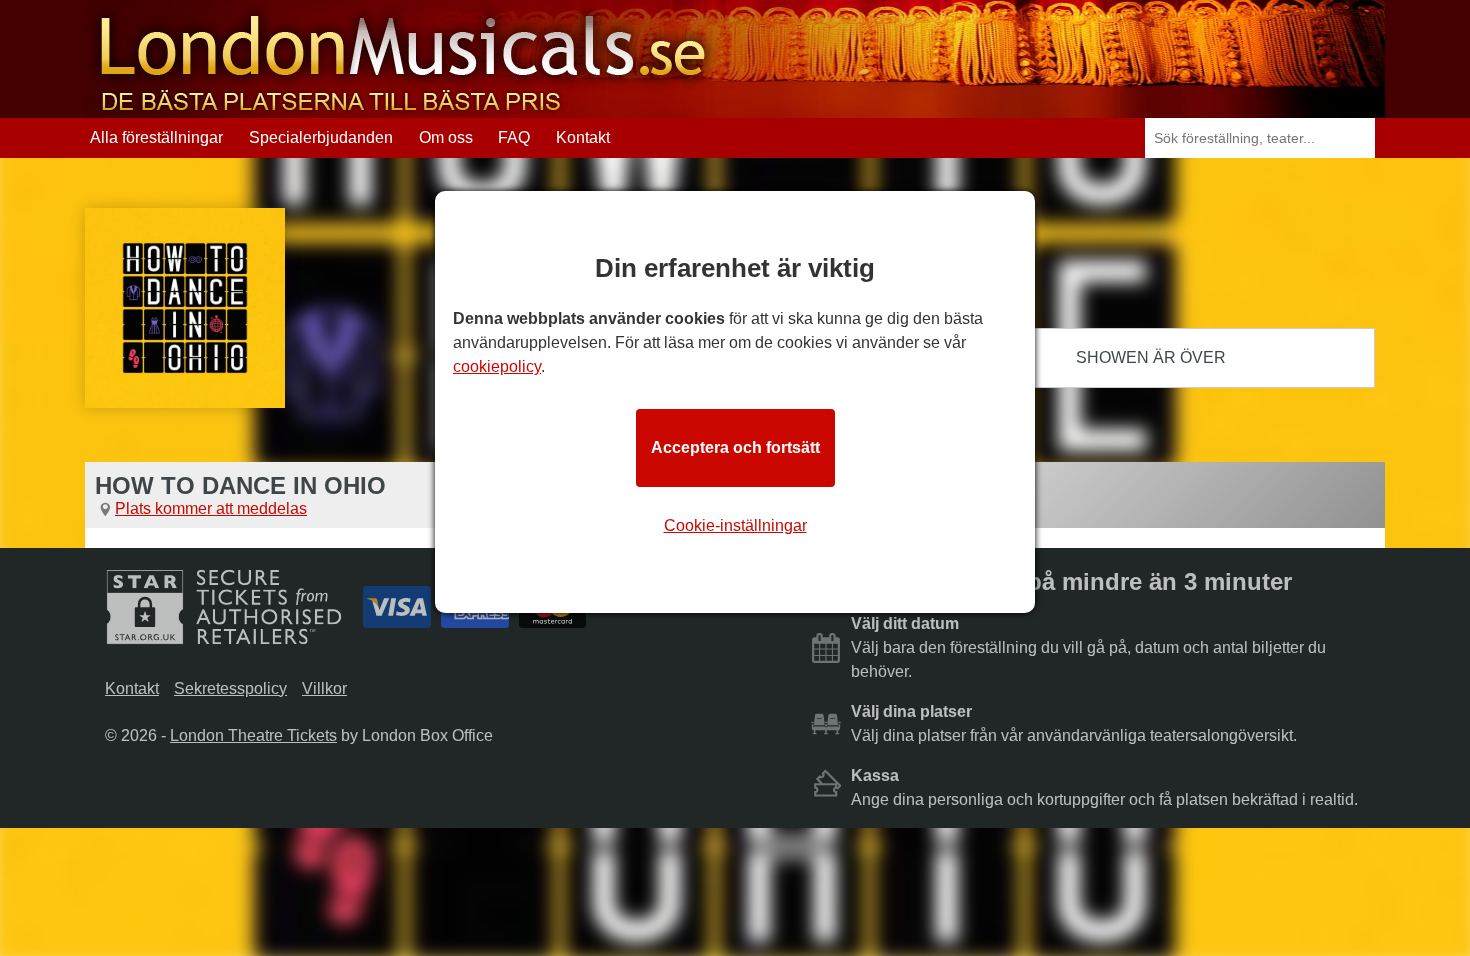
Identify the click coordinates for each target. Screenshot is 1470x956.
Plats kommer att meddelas (211, 508)
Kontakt (583, 137)
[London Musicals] (403, 108)
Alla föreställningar (156, 137)
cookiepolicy (497, 366)
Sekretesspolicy (230, 688)
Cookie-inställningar (735, 525)
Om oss (446, 137)
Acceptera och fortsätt (735, 447)
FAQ (514, 137)
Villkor (324, 688)
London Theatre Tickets (253, 735)
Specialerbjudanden (321, 137)
